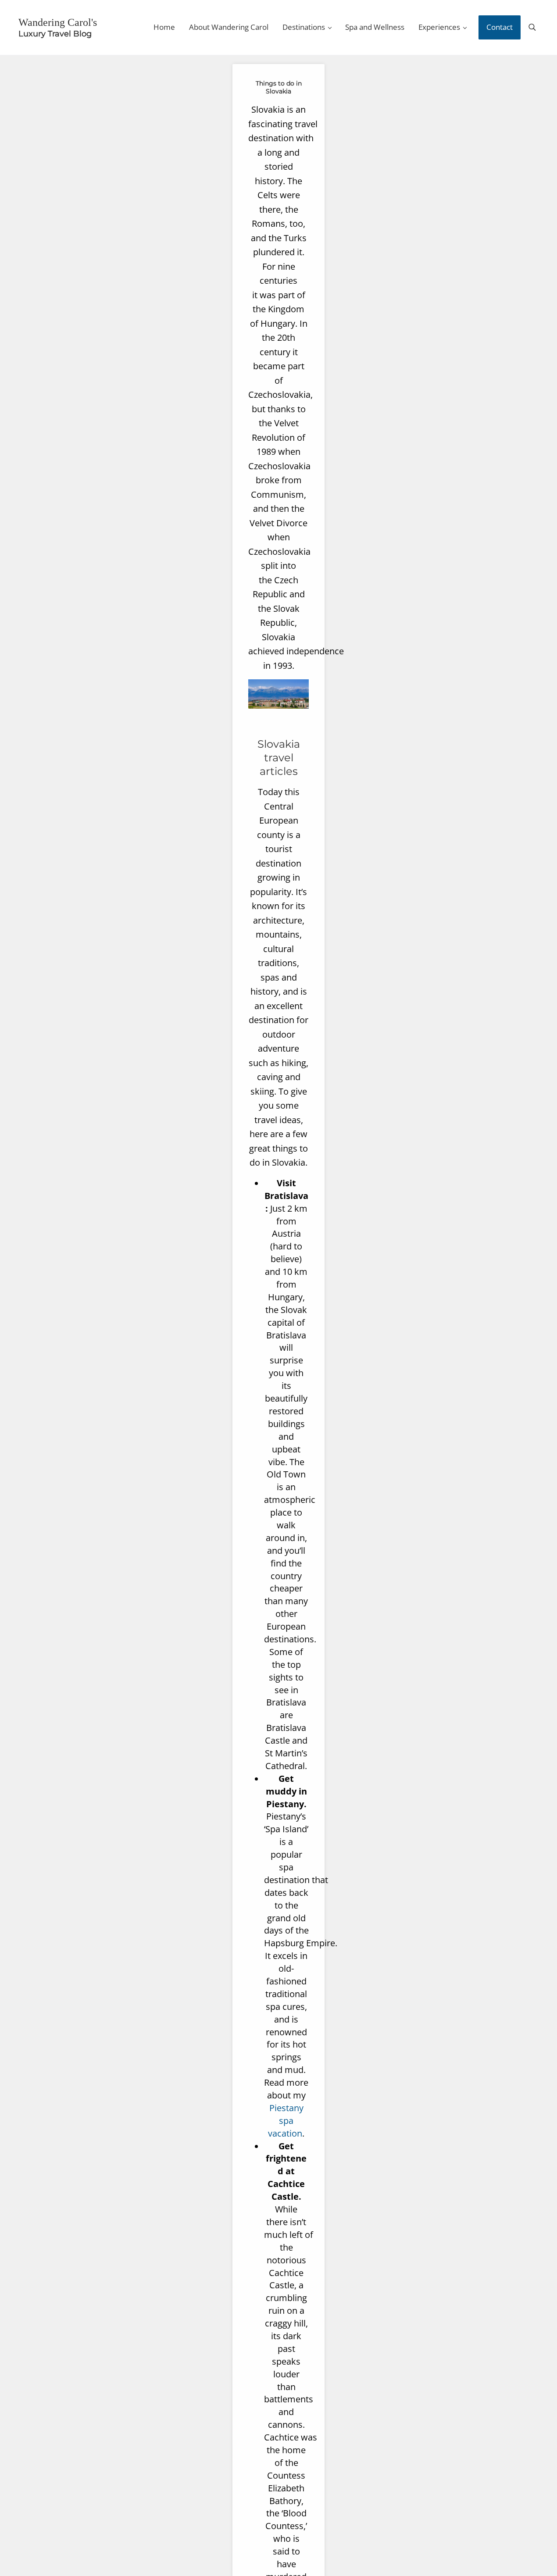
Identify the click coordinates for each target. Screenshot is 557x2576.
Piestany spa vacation (286, 2119)
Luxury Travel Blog (50, 33)
